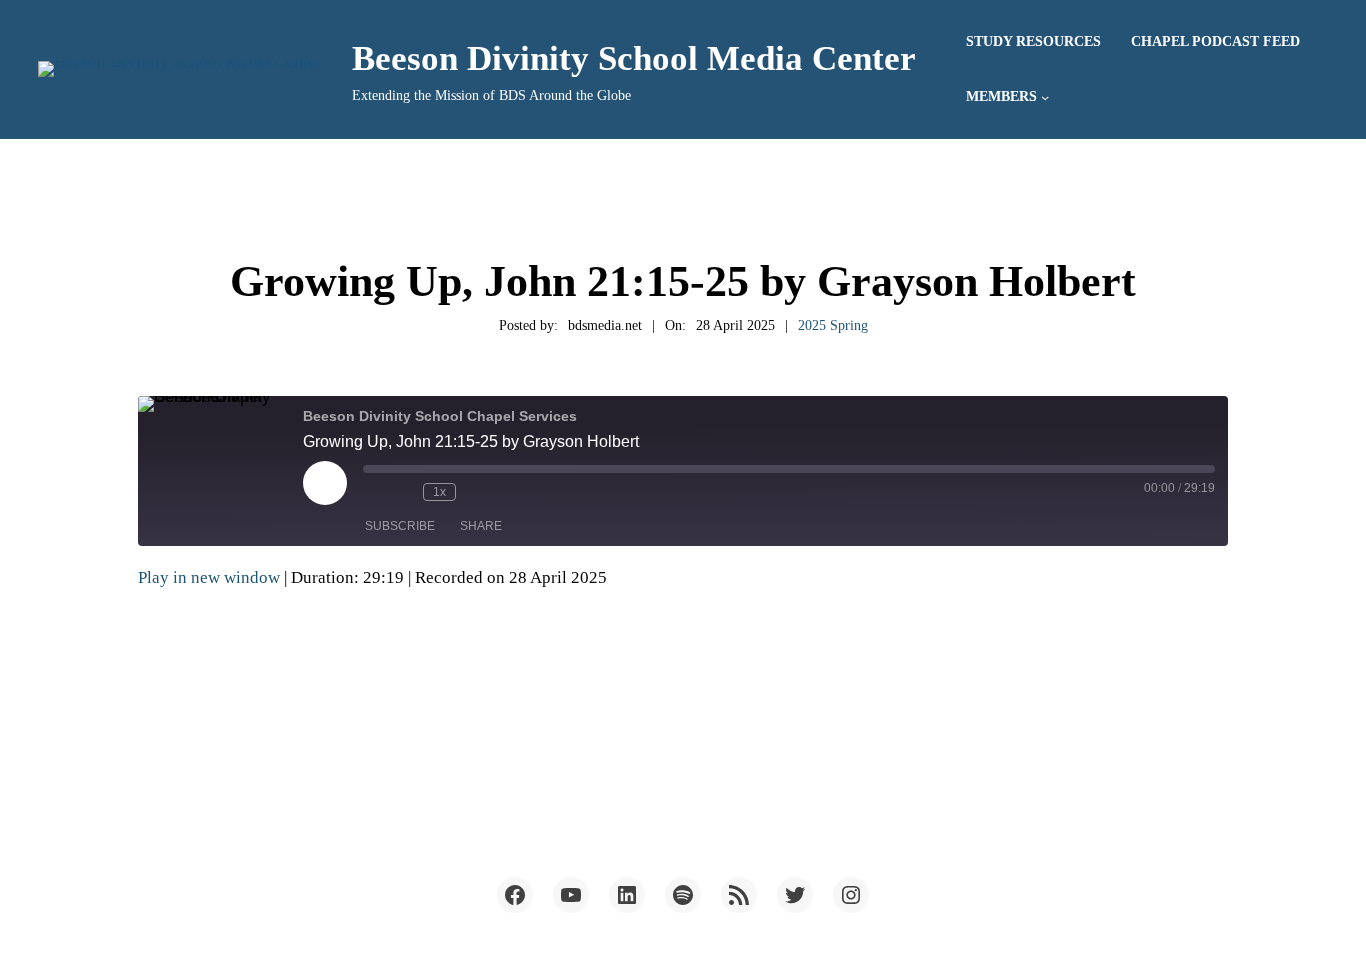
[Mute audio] (373, 492)
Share (481, 526)
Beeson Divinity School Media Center (634, 58)
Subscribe (400, 526)
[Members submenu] (1045, 97)
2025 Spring (833, 325)
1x (439, 492)
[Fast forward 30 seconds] (476, 492)
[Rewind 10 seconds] (403, 492)
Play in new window (209, 577)
